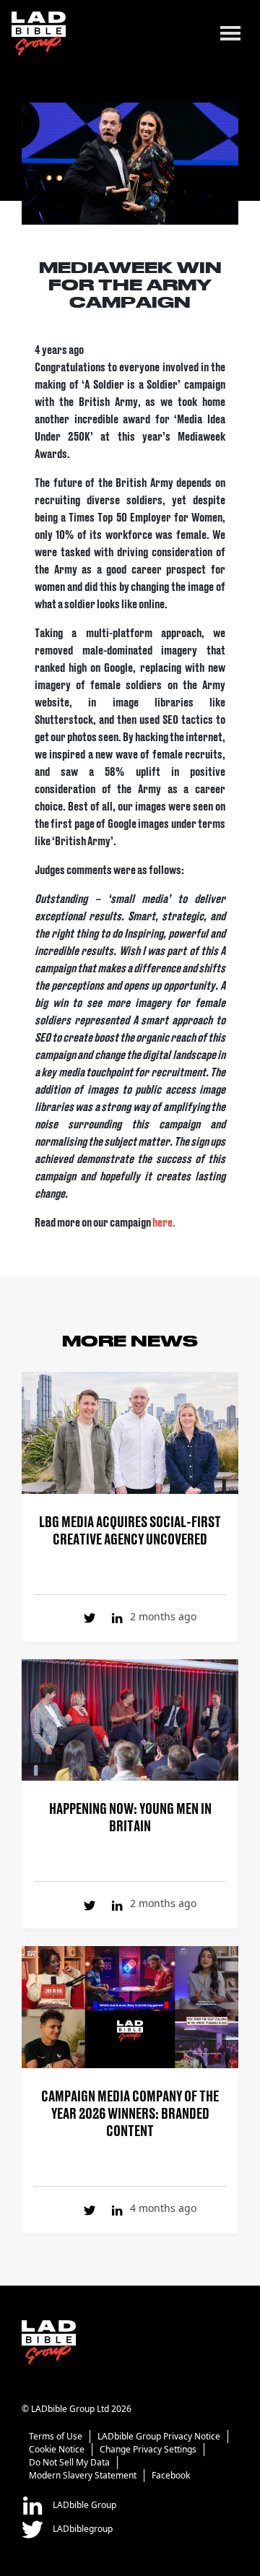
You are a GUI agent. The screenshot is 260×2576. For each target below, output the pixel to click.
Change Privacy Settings (148, 2449)
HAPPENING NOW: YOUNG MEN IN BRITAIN (130, 1816)
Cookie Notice (57, 2449)
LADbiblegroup (82, 2529)
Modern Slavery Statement (83, 2475)
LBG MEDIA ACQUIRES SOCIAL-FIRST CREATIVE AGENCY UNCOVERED (130, 1529)
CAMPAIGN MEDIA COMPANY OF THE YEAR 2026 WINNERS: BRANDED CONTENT (130, 2112)
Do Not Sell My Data (69, 2462)
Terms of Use (56, 2436)
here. (165, 1222)
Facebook (171, 2475)
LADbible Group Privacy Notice (159, 2436)
